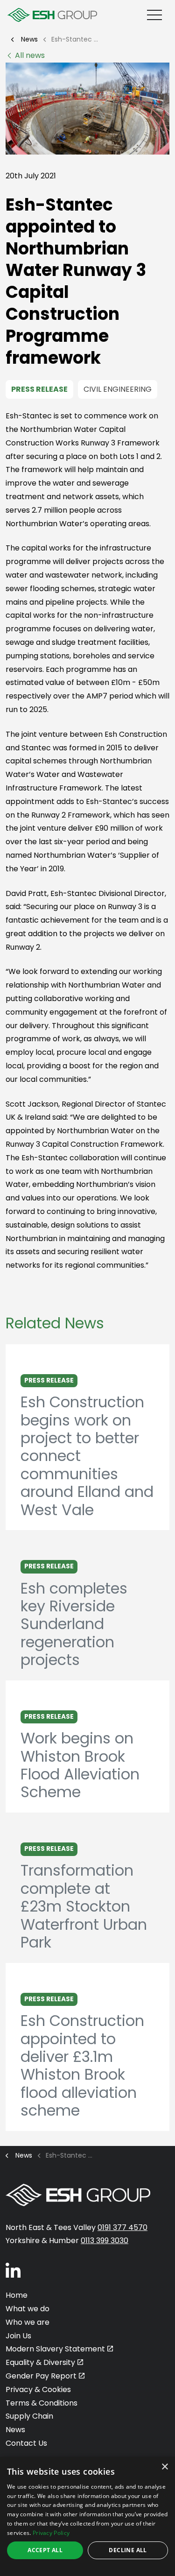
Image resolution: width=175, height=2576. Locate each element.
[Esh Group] (52, 15)
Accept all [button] (45, 2550)
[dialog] (87, 2516)
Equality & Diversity (40, 2362)
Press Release (39, 389)
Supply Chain (29, 2416)
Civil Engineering (118, 389)
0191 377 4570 (122, 2227)
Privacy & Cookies (38, 2389)
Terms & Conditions (42, 2403)
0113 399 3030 (105, 2241)
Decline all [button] (128, 2550)
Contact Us (26, 2443)
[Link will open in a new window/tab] (13, 2270)
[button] (87, 109)
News (15, 2430)
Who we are (28, 2322)
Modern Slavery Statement (55, 2349)
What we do (28, 2309)
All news (30, 55)
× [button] (164, 2467)
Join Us (18, 2336)
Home (17, 2295)
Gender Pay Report (41, 2376)
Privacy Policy (51, 2533)
